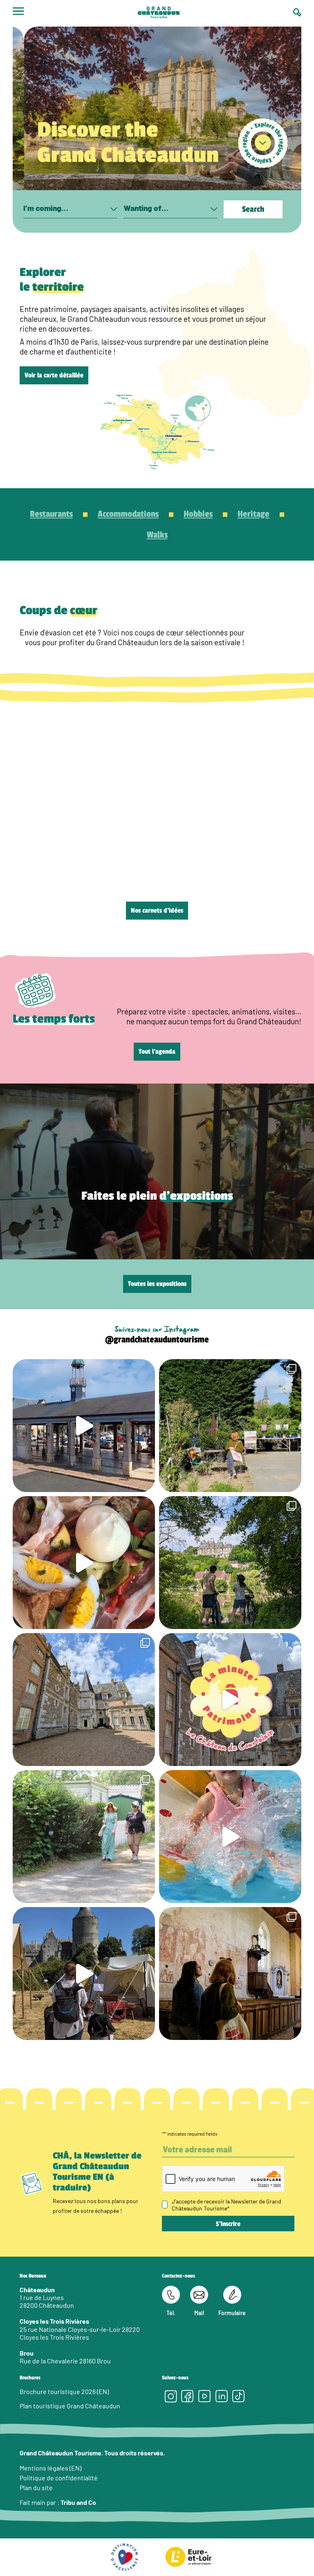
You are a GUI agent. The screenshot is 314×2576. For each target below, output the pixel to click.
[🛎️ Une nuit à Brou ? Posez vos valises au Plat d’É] (84, 1426)
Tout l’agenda (157, 1052)
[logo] (159, 13)
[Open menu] (18, 13)
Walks (157, 535)
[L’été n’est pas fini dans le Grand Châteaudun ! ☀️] (230, 1426)
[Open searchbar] (297, 12)
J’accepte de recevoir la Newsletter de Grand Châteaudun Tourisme (227, 2205)
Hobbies (198, 514)
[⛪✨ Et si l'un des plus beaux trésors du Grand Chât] (230, 1974)
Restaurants (51, 514)
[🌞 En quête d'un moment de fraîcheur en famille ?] (230, 1837)
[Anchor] (263, 143)
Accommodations (128, 514)
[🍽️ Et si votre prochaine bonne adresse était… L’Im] (84, 1563)
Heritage (253, 514)
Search (253, 209)
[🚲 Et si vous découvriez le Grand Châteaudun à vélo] (230, 1563)
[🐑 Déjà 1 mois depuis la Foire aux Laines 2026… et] (84, 1974)
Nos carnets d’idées (157, 911)
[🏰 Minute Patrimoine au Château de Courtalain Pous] (230, 1700)
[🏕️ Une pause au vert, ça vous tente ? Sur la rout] (84, 1837)
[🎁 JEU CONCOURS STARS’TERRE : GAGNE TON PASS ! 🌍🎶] (84, 1700)
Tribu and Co (78, 2502)
